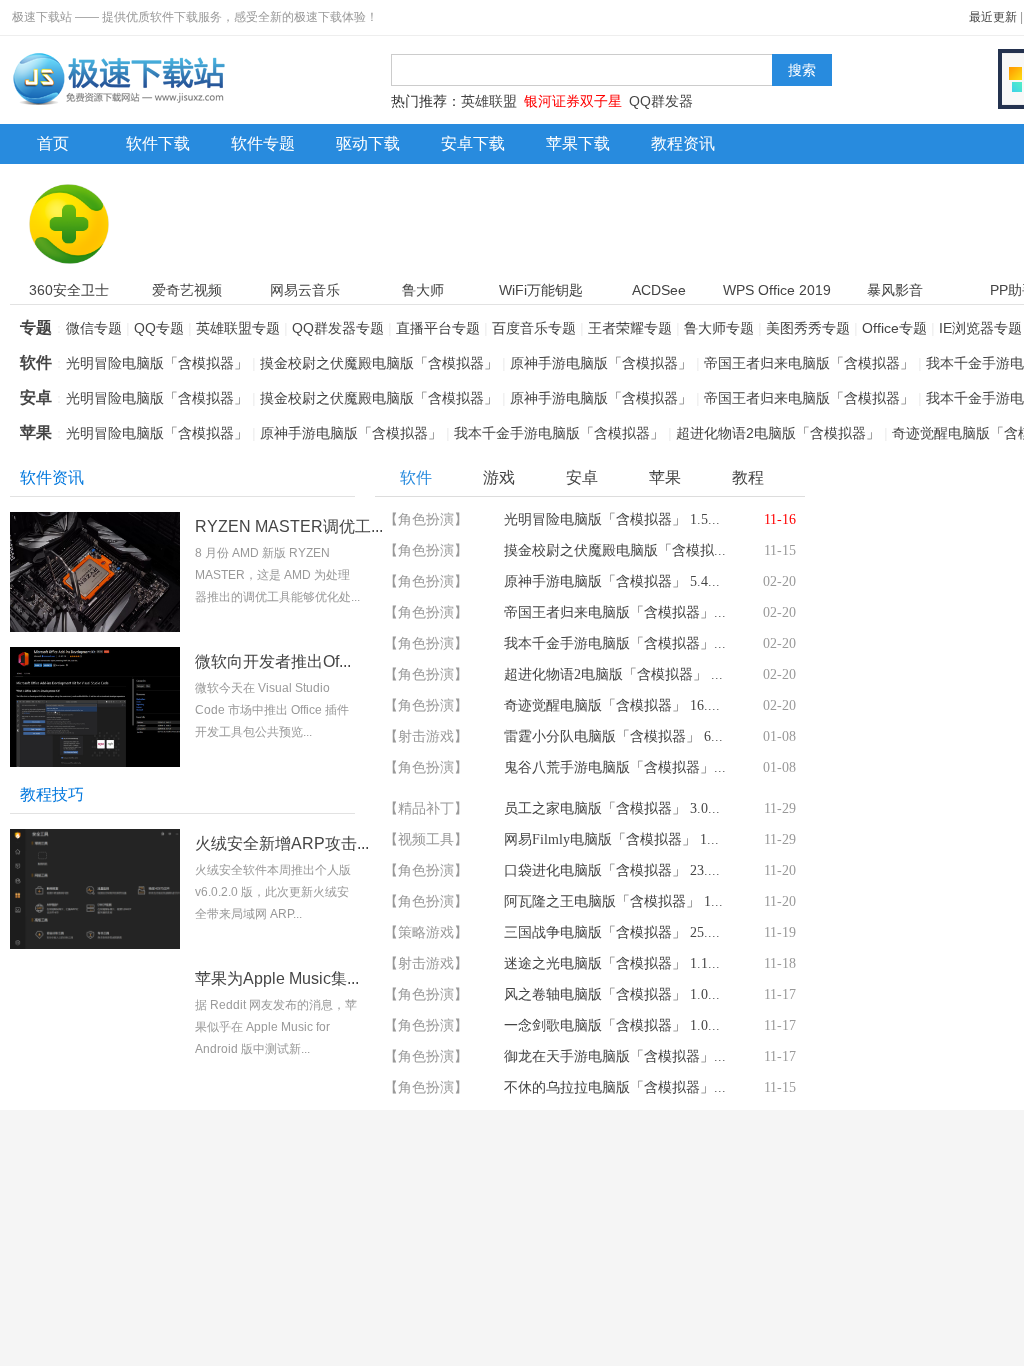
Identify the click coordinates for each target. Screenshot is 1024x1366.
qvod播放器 (873, 1304)
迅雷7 (653, 1222)
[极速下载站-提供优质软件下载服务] (117, 105)
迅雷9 (653, 1263)
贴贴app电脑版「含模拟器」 (948, 1037)
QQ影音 (862, 1345)
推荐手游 (862, 477)
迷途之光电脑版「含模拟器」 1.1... (612, 963)
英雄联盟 (489, 101)
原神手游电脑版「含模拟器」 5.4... (612, 581)
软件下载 (158, 143)
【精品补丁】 (426, 808)
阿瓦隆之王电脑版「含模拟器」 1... (613, 901)
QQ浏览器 (465, 1345)
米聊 (245, 1345)
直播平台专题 (438, 328)
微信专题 (94, 328)
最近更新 (993, 17)
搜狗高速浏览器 (482, 1304)
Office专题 (894, 328)
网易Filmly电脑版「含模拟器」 (954, 958)
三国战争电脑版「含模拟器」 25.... (612, 932)
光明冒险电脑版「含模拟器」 (157, 363)
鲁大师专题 (719, 328)
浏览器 (482, 1180)
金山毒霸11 (98, 1304)
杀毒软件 (95, 1180)
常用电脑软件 (80, 1138)
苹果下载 (578, 143)
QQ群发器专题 (338, 328)
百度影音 (865, 1222)
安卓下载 (473, 143)
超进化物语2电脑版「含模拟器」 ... (613, 674)
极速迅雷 (663, 1345)
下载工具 (684, 1180)
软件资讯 (52, 477)
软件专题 (263, 143)
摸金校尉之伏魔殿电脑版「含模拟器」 (379, 363)
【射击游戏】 (426, 736)
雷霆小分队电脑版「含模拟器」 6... (613, 736)
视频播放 (886, 1180)
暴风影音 (865, 1263)
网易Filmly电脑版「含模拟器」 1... (611, 839)
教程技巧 (52, 794)
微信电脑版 (266, 1304)
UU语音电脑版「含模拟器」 (953, 800)
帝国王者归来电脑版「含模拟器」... (615, 612)
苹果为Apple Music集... (277, 978)
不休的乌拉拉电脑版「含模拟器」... (615, 1087)
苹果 (36, 432)
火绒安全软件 (105, 1345)
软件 (36, 362)
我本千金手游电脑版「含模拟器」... (615, 643)
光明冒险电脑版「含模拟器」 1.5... (612, 519)
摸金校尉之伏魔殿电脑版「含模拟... (615, 550)
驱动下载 (368, 143)
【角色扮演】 (426, 519)
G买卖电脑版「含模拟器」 (950, 879)
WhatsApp (263, 1222)
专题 (36, 327)
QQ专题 (159, 328)
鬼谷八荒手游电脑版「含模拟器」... (615, 767)
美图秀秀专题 (808, 328)
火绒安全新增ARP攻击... (282, 843)
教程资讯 (683, 143)
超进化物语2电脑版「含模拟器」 (778, 433)
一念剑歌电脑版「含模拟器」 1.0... (612, 1025)
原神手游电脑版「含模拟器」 (601, 363)
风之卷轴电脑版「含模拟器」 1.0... (612, 994)
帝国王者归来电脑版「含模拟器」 (809, 363)
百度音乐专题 (534, 328)
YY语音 (254, 1263)
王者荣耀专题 (630, 328)
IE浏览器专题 (980, 328)
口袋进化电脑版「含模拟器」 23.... (612, 870)
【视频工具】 (426, 839)
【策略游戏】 (426, 932)
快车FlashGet (678, 1304)
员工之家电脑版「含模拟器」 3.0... (612, 808)
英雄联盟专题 (238, 328)
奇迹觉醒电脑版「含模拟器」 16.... (612, 705)
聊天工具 (280, 1180)
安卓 (36, 397)
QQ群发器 (661, 101)
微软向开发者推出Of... (273, 661)
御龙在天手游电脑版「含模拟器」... (615, 1056)
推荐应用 (862, 756)
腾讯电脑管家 (105, 1263)
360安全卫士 (103, 1222)
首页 (53, 143)
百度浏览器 (468, 1222)
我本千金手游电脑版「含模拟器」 (559, 433)
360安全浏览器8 (484, 1263)
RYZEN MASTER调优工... (289, 526)
